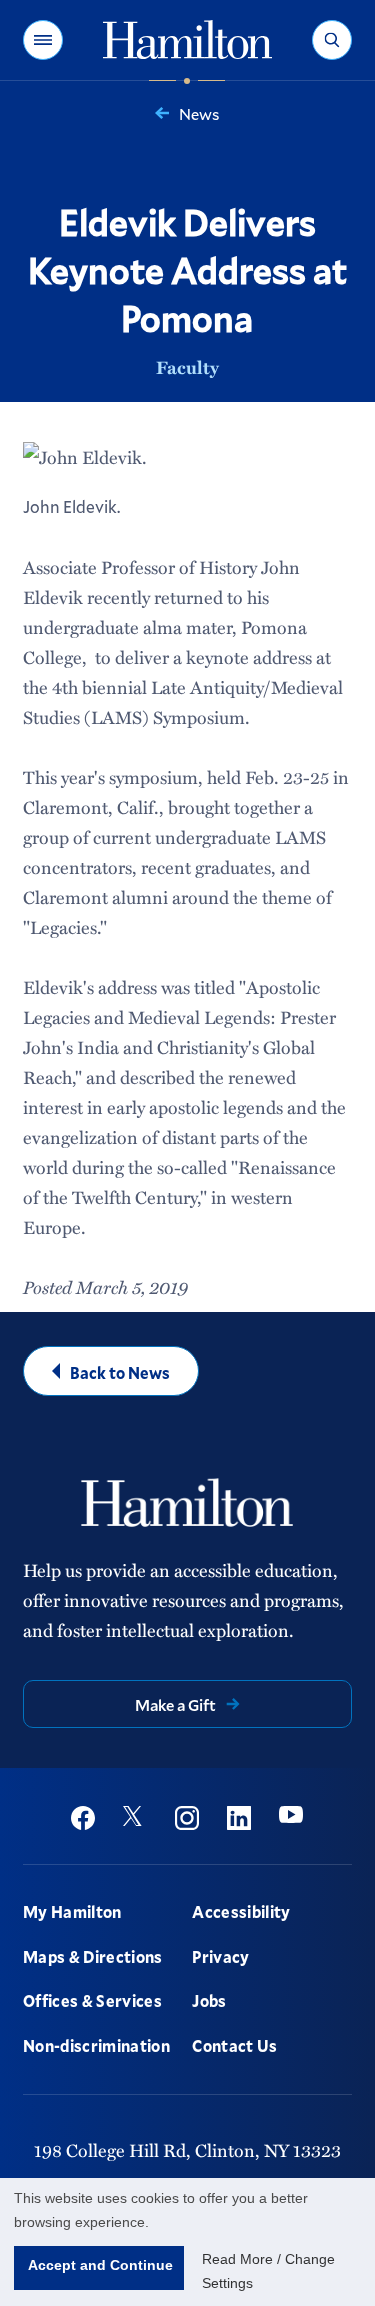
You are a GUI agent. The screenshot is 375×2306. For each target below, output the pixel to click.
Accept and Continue (100, 2265)
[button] (43, 40)
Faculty (187, 367)
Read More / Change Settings (268, 2271)
